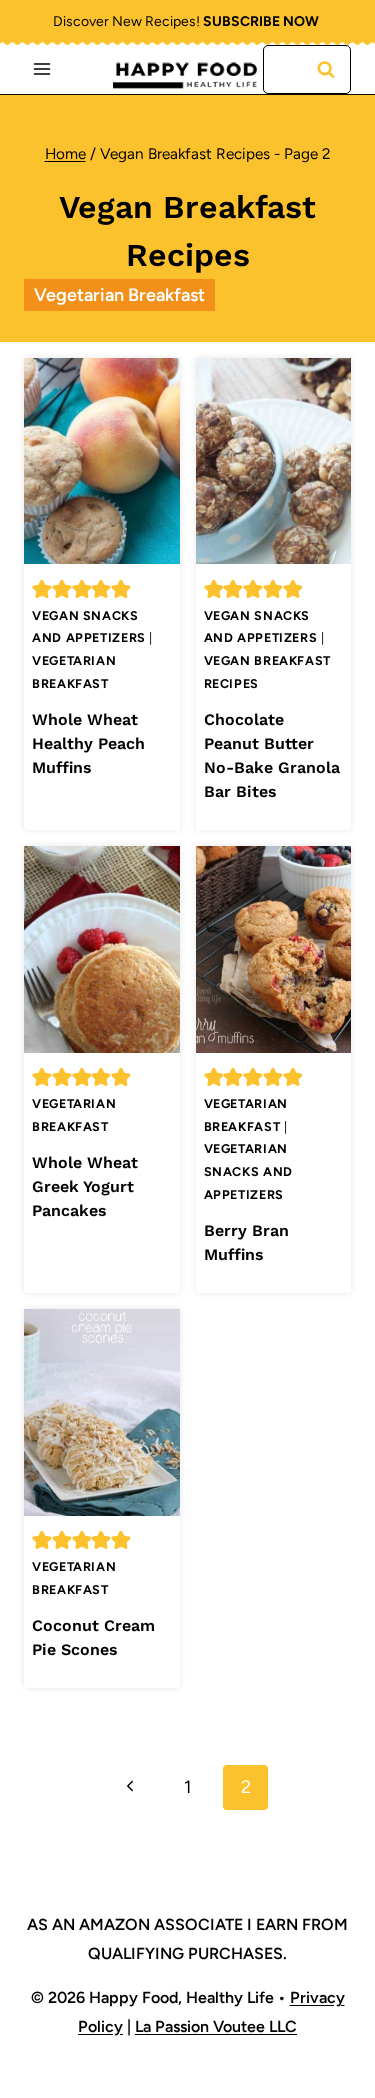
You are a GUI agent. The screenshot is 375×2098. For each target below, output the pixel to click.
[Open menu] (42, 69)
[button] (42, 588)
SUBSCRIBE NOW (261, 21)
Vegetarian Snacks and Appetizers (248, 1171)
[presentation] (102, 461)
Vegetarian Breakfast (119, 295)
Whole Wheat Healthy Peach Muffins (88, 743)
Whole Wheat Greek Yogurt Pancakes (85, 1186)
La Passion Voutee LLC (216, 2026)
